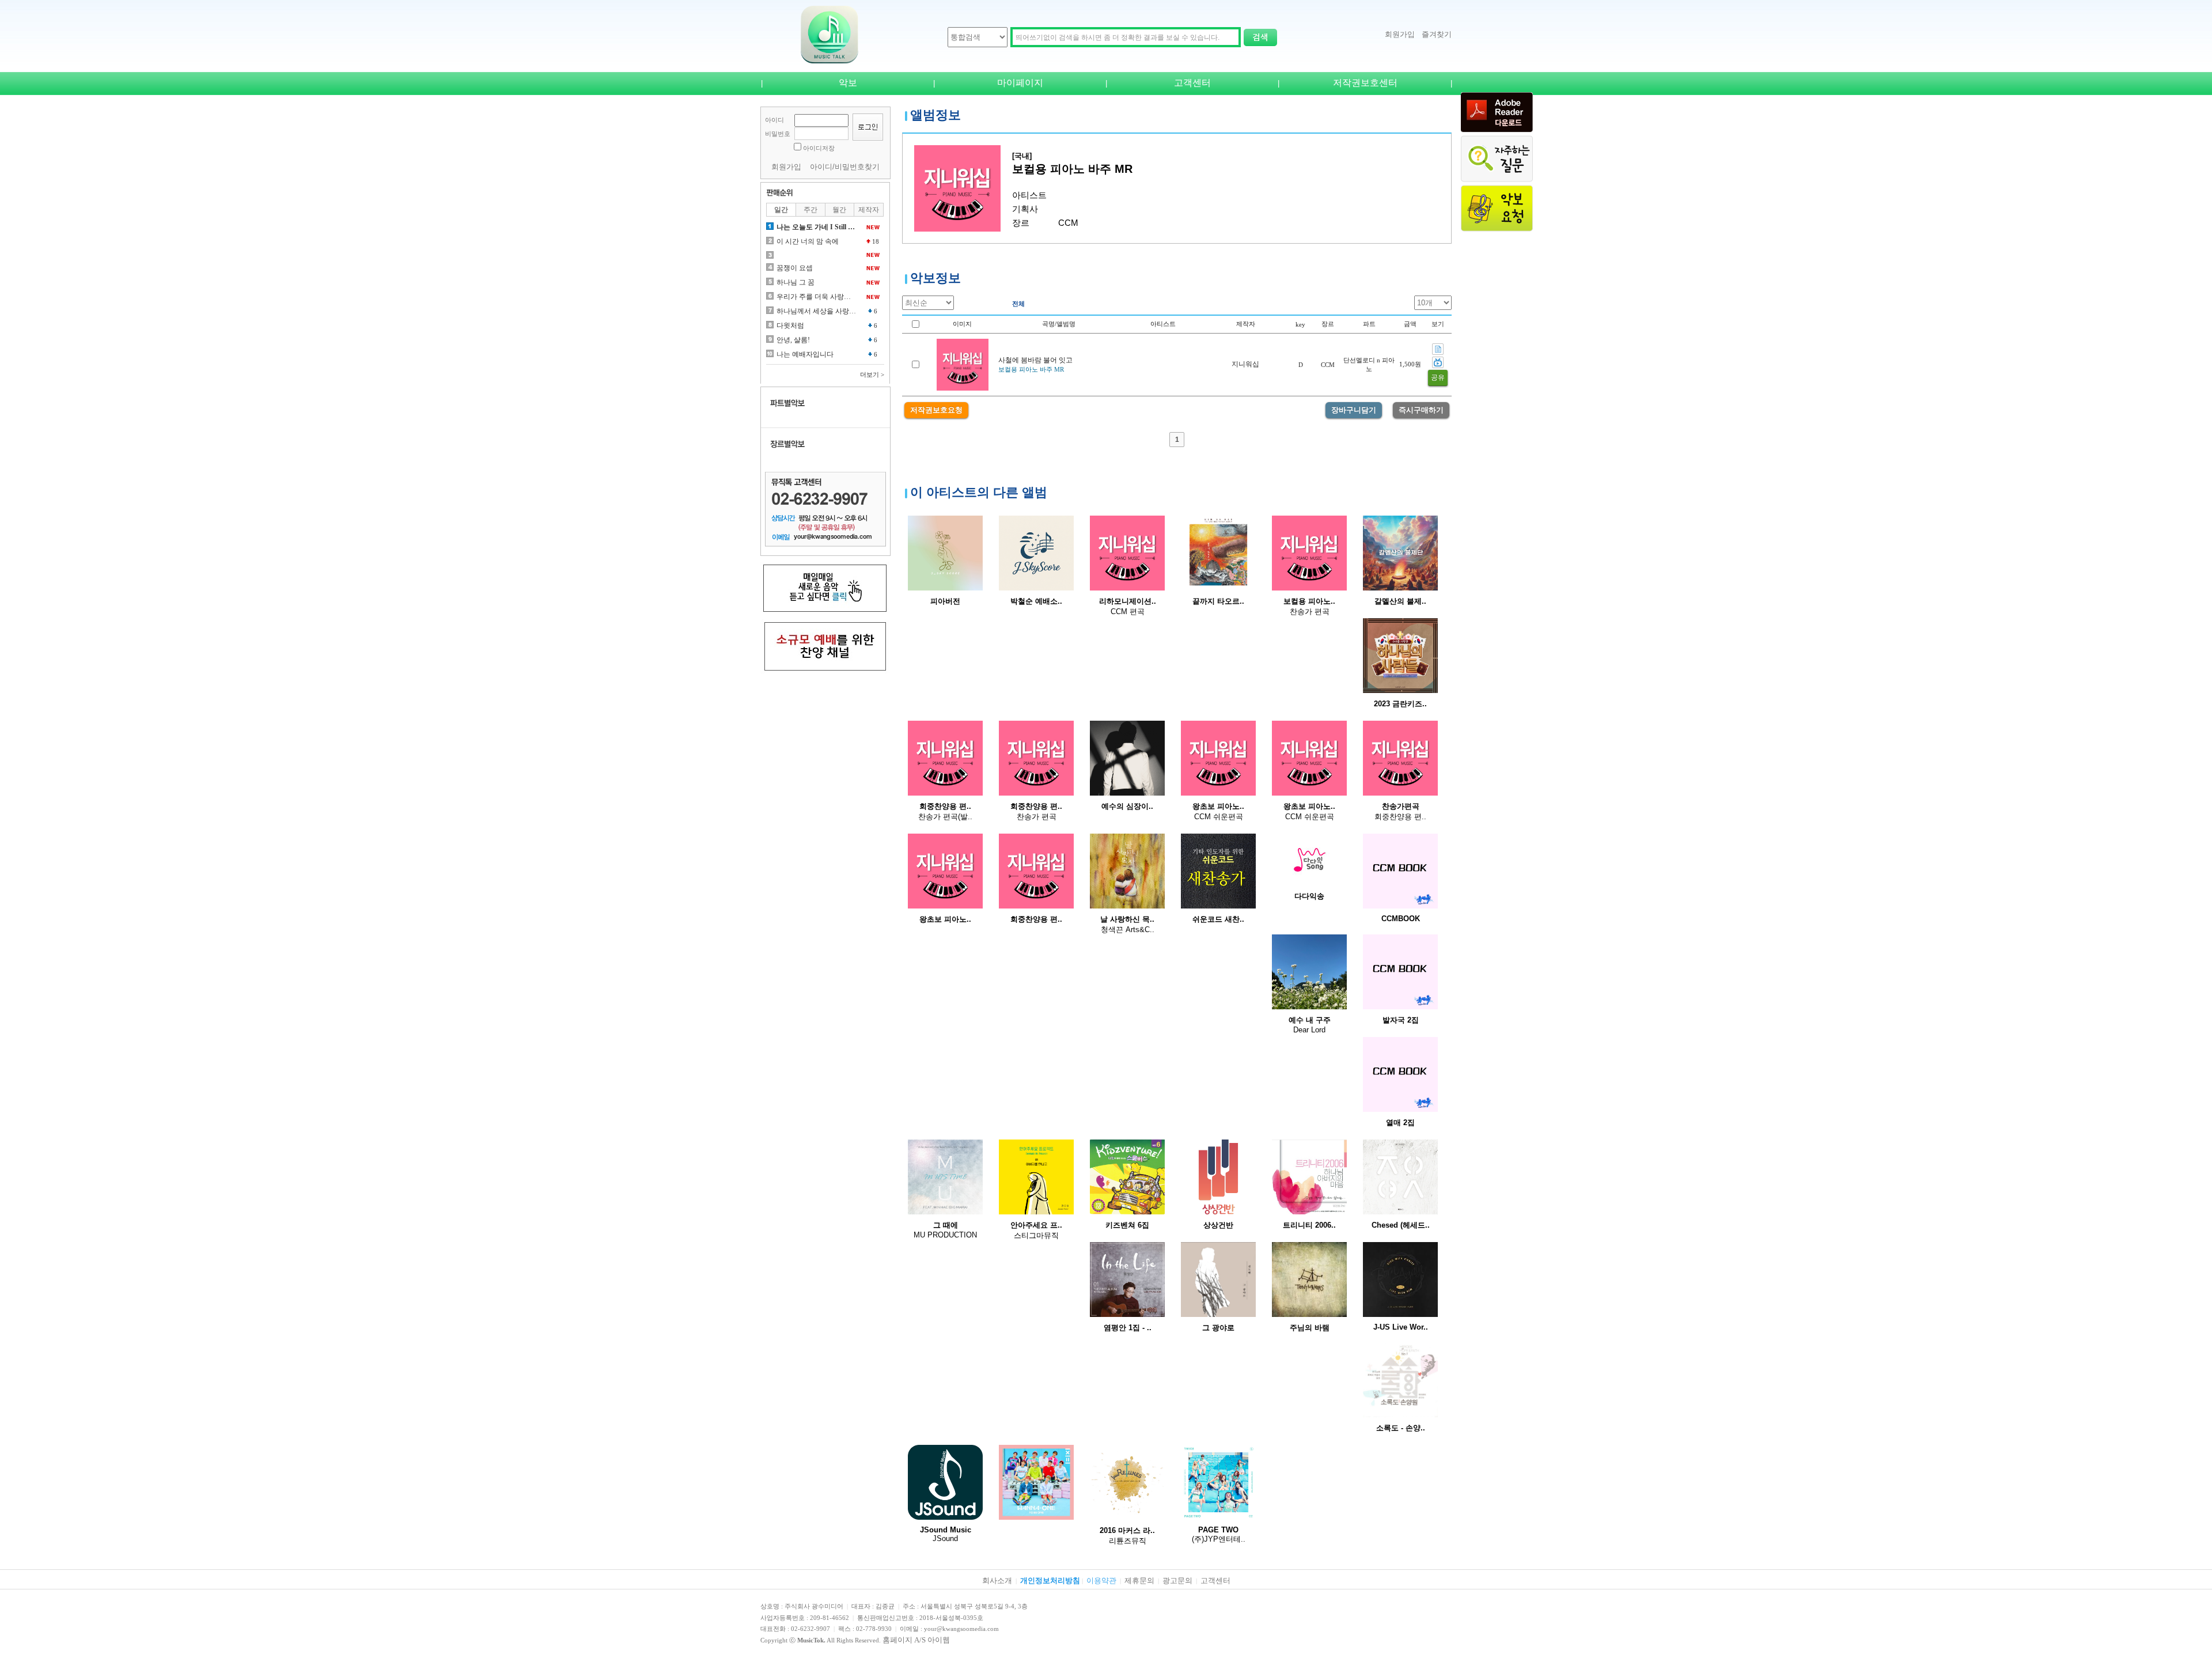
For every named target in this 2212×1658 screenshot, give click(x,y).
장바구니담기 (1354, 410)
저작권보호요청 (936, 410)
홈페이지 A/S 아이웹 (916, 1640)
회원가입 (1400, 34)
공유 (1438, 377)
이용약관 (1101, 1581)
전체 (1018, 304)
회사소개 (997, 1581)
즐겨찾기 (1437, 34)
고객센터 (1192, 83)
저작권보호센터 (1365, 83)
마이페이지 (1020, 83)
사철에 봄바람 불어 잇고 (1035, 360)
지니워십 (1245, 364)
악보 (848, 83)
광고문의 (1177, 1581)
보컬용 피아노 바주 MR (1031, 369)
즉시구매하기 (1421, 410)
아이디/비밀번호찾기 (845, 167)
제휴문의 (1139, 1581)
